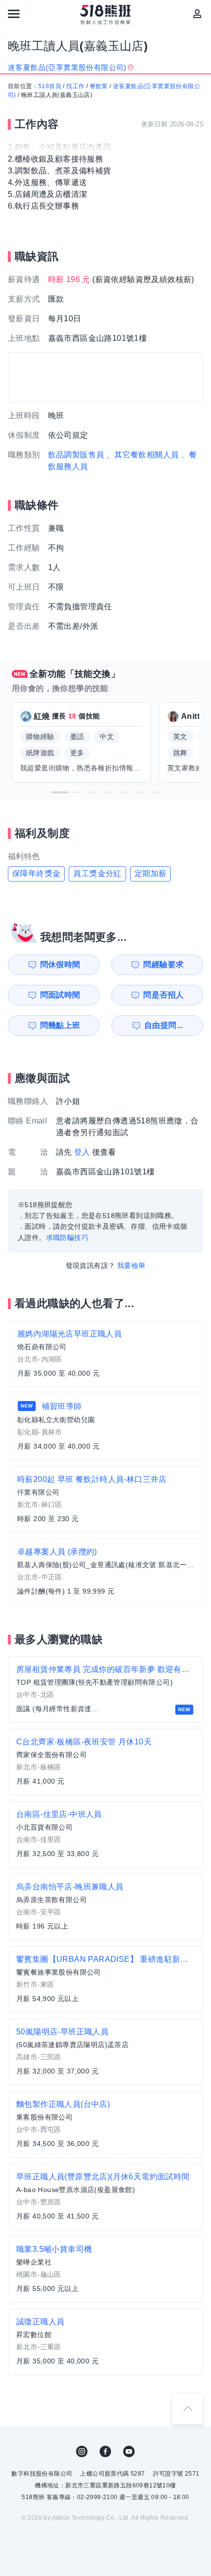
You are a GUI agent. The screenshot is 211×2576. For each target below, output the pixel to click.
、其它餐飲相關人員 (143, 455)
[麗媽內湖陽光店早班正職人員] (105, 1354)
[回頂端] (187, 2409)
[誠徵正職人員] (105, 2342)
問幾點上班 (60, 1025)
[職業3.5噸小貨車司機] (105, 2269)
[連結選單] (14, 14)
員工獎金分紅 (97, 873)
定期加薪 (151, 873)
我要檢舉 (132, 1265)
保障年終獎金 (36, 873)
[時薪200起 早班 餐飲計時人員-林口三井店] (105, 1500)
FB (105, 2452)
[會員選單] (197, 14)
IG (82, 2452)
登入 (82, 1152)
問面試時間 (60, 995)
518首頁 (50, 86)
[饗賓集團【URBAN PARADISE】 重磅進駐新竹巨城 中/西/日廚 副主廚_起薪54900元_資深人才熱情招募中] (105, 1980)
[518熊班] (106, 15)
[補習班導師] (105, 1427)
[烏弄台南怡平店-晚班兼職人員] (105, 1907)
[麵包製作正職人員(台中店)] (105, 2124)
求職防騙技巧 (67, 1238)
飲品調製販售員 (76, 455)
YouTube (129, 2452)
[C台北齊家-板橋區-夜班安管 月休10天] (105, 1762)
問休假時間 (60, 965)
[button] (60, 792)
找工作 (75, 86)
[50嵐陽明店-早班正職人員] (105, 2052)
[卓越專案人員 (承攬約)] (105, 1572)
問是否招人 (163, 995)
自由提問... (164, 1025)
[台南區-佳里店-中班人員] (105, 1835)
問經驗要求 (163, 965)
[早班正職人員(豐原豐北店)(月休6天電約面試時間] (105, 2197)
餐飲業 (99, 86)
